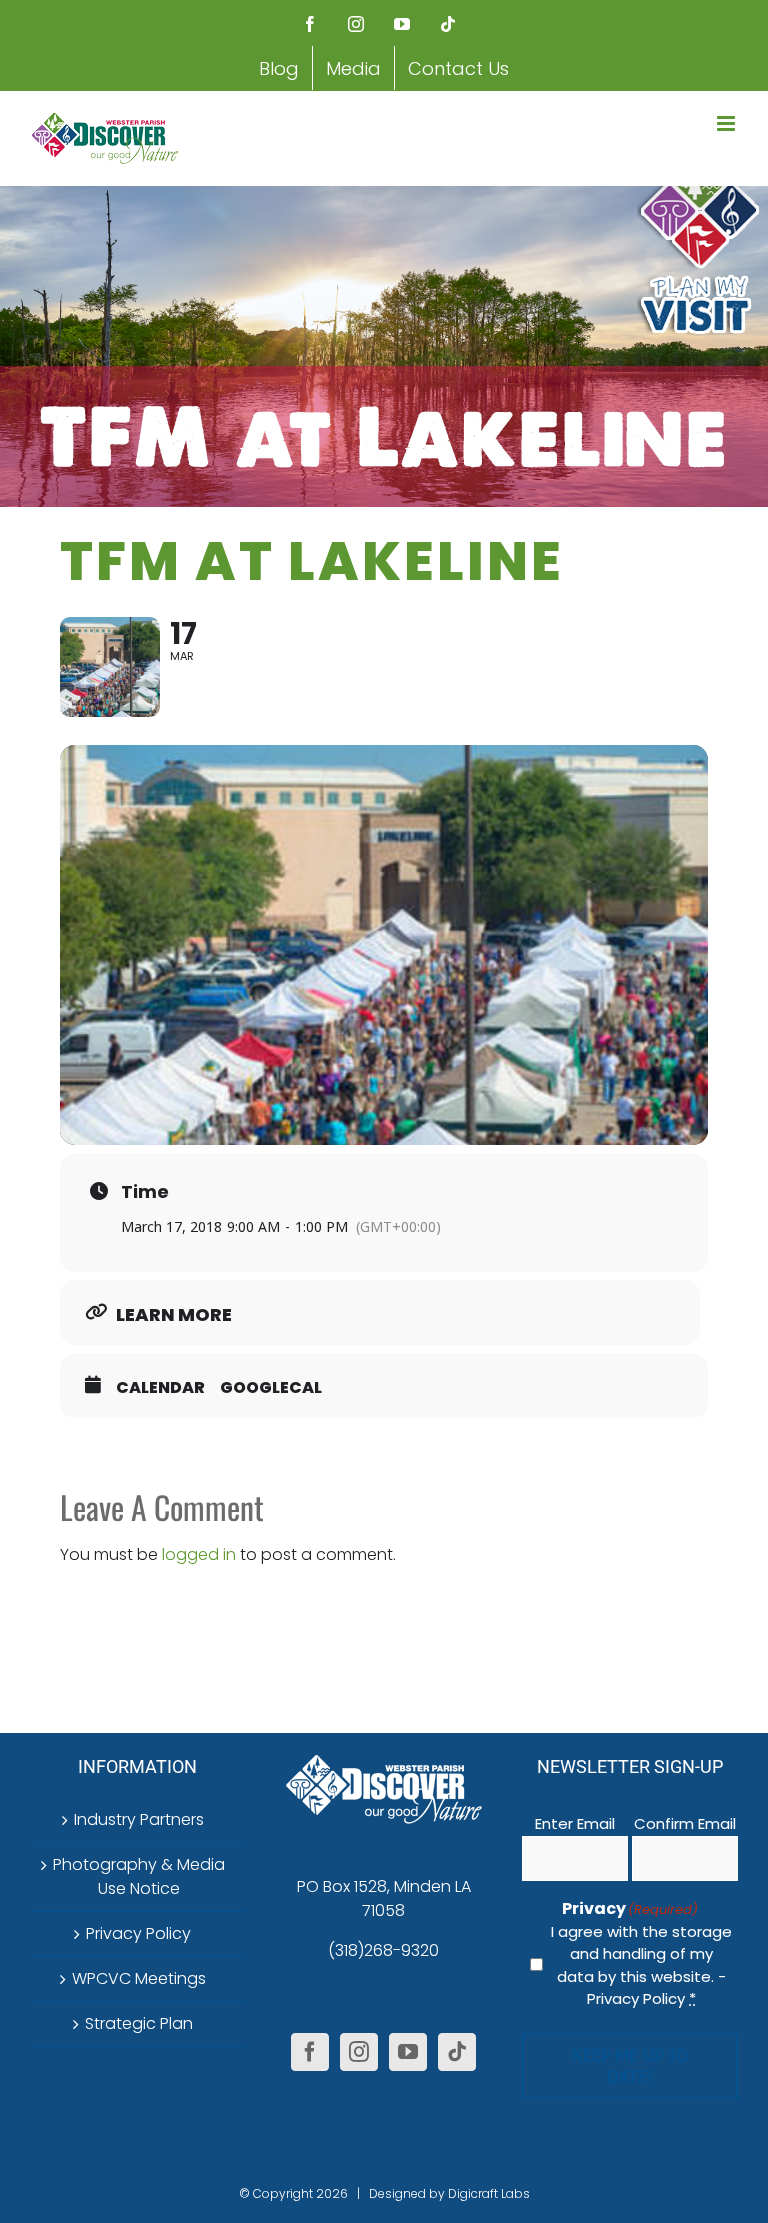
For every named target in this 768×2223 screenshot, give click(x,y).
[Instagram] (359, 2052)
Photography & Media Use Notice (139, 1876)
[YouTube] (408, 2052)
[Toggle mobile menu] (727, 123)
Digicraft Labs (489, 2193)
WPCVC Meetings (139, 1978)
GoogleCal (271, 1388)
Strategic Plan (139, 2023)
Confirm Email (685, 1823)
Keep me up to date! (630, 2066)
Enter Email (575, 1823)
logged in (199, 1554)
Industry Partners (139, 1819)
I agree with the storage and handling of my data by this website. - (641, 1965)
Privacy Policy (138, 1933)
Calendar (160, 1388)
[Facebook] (310, 2052)
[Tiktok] (457, 2052)
